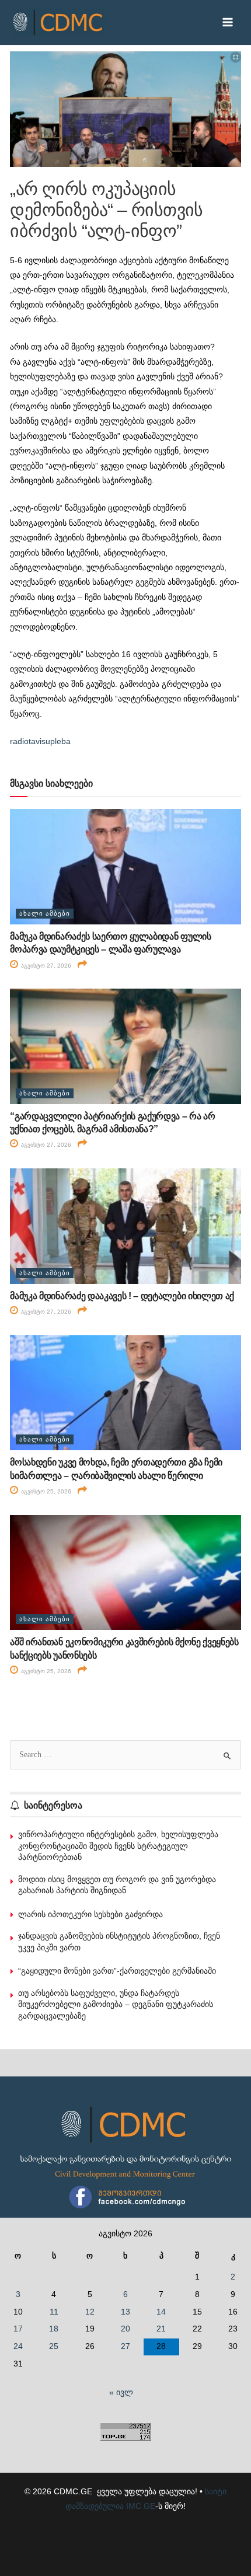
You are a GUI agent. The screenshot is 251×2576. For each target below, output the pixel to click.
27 (125, 2346)
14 (161, 2312)
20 (125, 2329)
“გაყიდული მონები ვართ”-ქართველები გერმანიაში (117, 1971)
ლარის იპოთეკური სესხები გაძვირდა (90, 1914)
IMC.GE (141, 2506)
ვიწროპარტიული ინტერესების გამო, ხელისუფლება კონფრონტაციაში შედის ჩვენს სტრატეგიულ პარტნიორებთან (118, 1846)
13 (125, 2312)
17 (18, 2329)
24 (18, 2346)
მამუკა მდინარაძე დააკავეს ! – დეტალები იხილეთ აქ (122, 1296)
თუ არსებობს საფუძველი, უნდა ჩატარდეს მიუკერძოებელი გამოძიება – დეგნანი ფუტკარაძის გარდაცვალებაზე (116, 2004)
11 (54, 2312)
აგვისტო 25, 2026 (45, 1491)
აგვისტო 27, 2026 (45, 966)
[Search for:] (125, 1755)
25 (54, 2346)
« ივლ (121, 2392)
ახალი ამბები (45, 913)
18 (54, 2329)
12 (90, 2312)
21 (161, 2329)
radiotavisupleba (40, 741)
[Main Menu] (228, 22)
